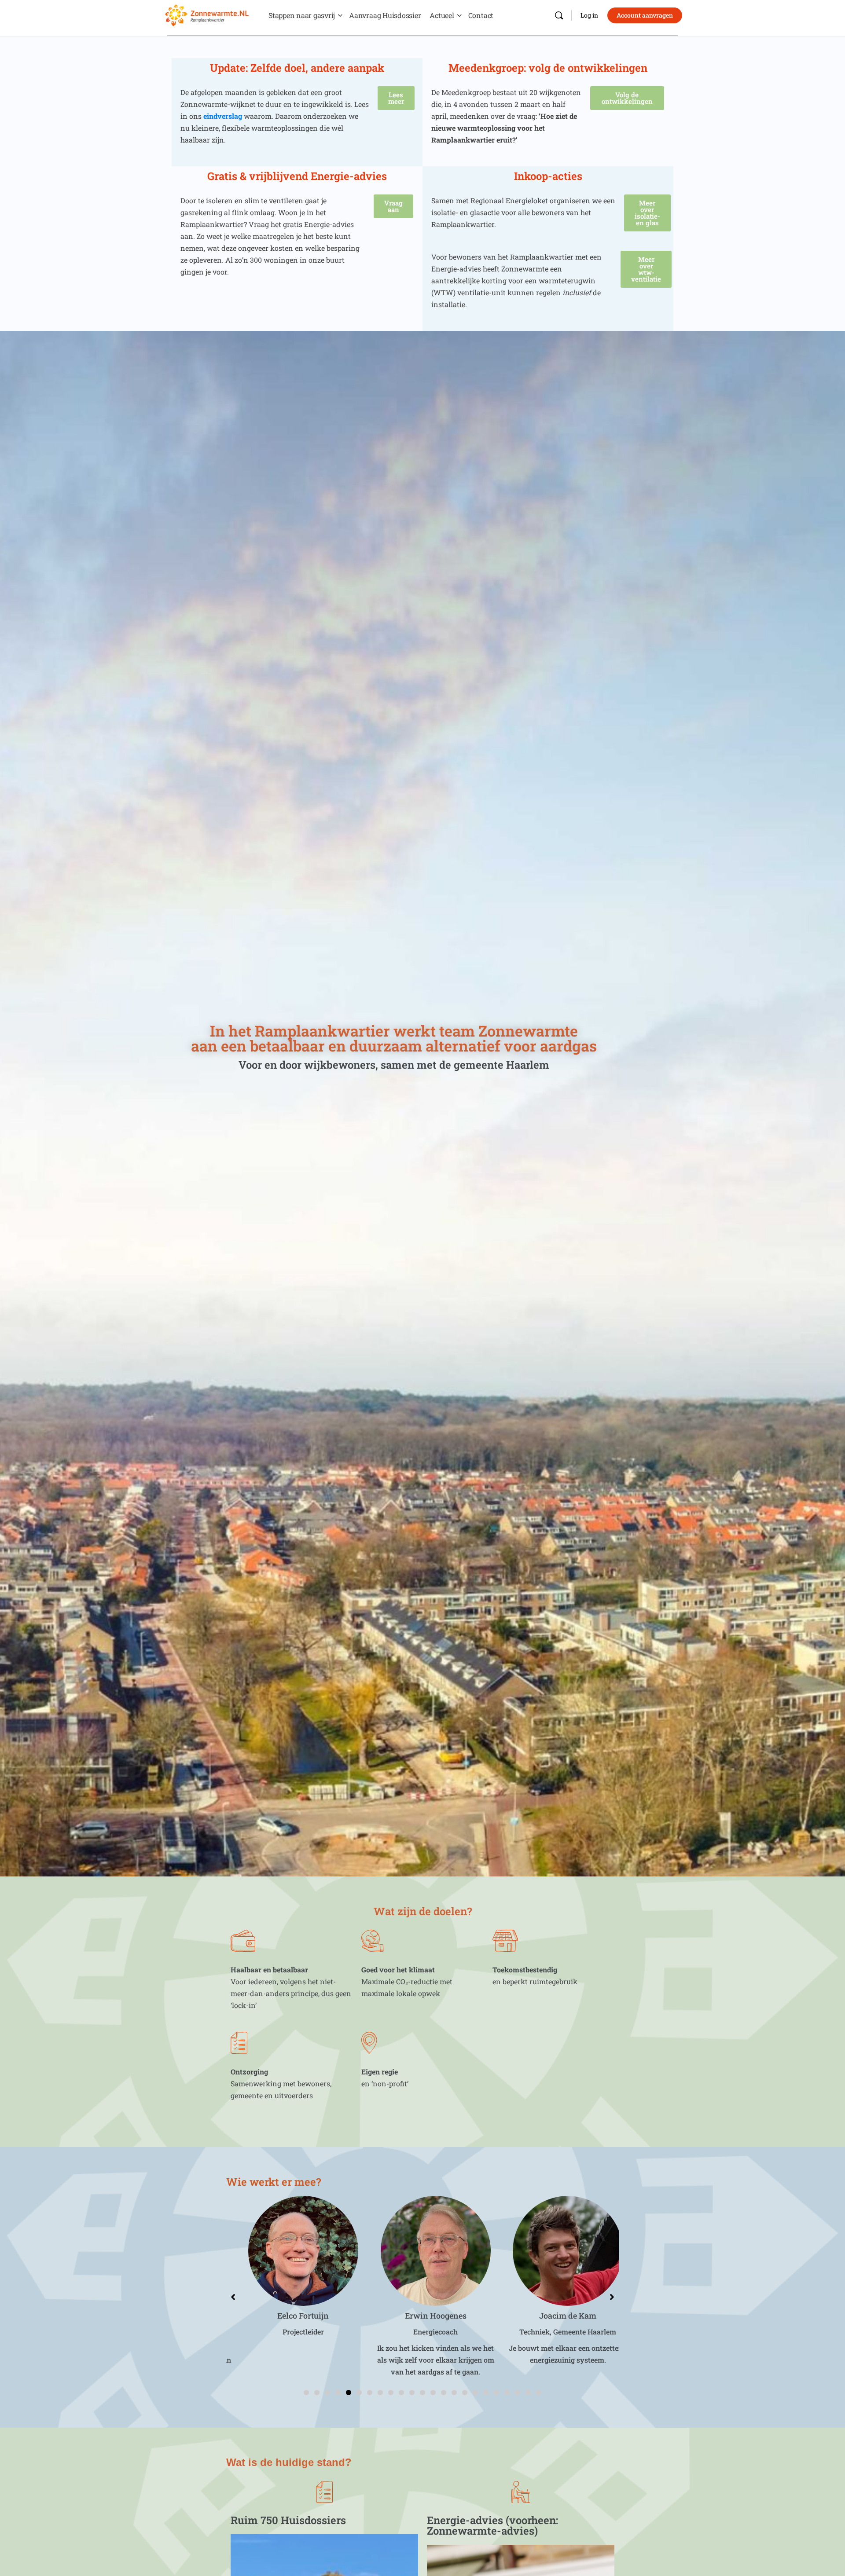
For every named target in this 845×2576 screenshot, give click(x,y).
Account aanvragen (645, 15)
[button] (306, 2393)
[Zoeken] (559, 15)
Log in (589, 15)
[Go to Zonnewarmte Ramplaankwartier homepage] (207, 14)
